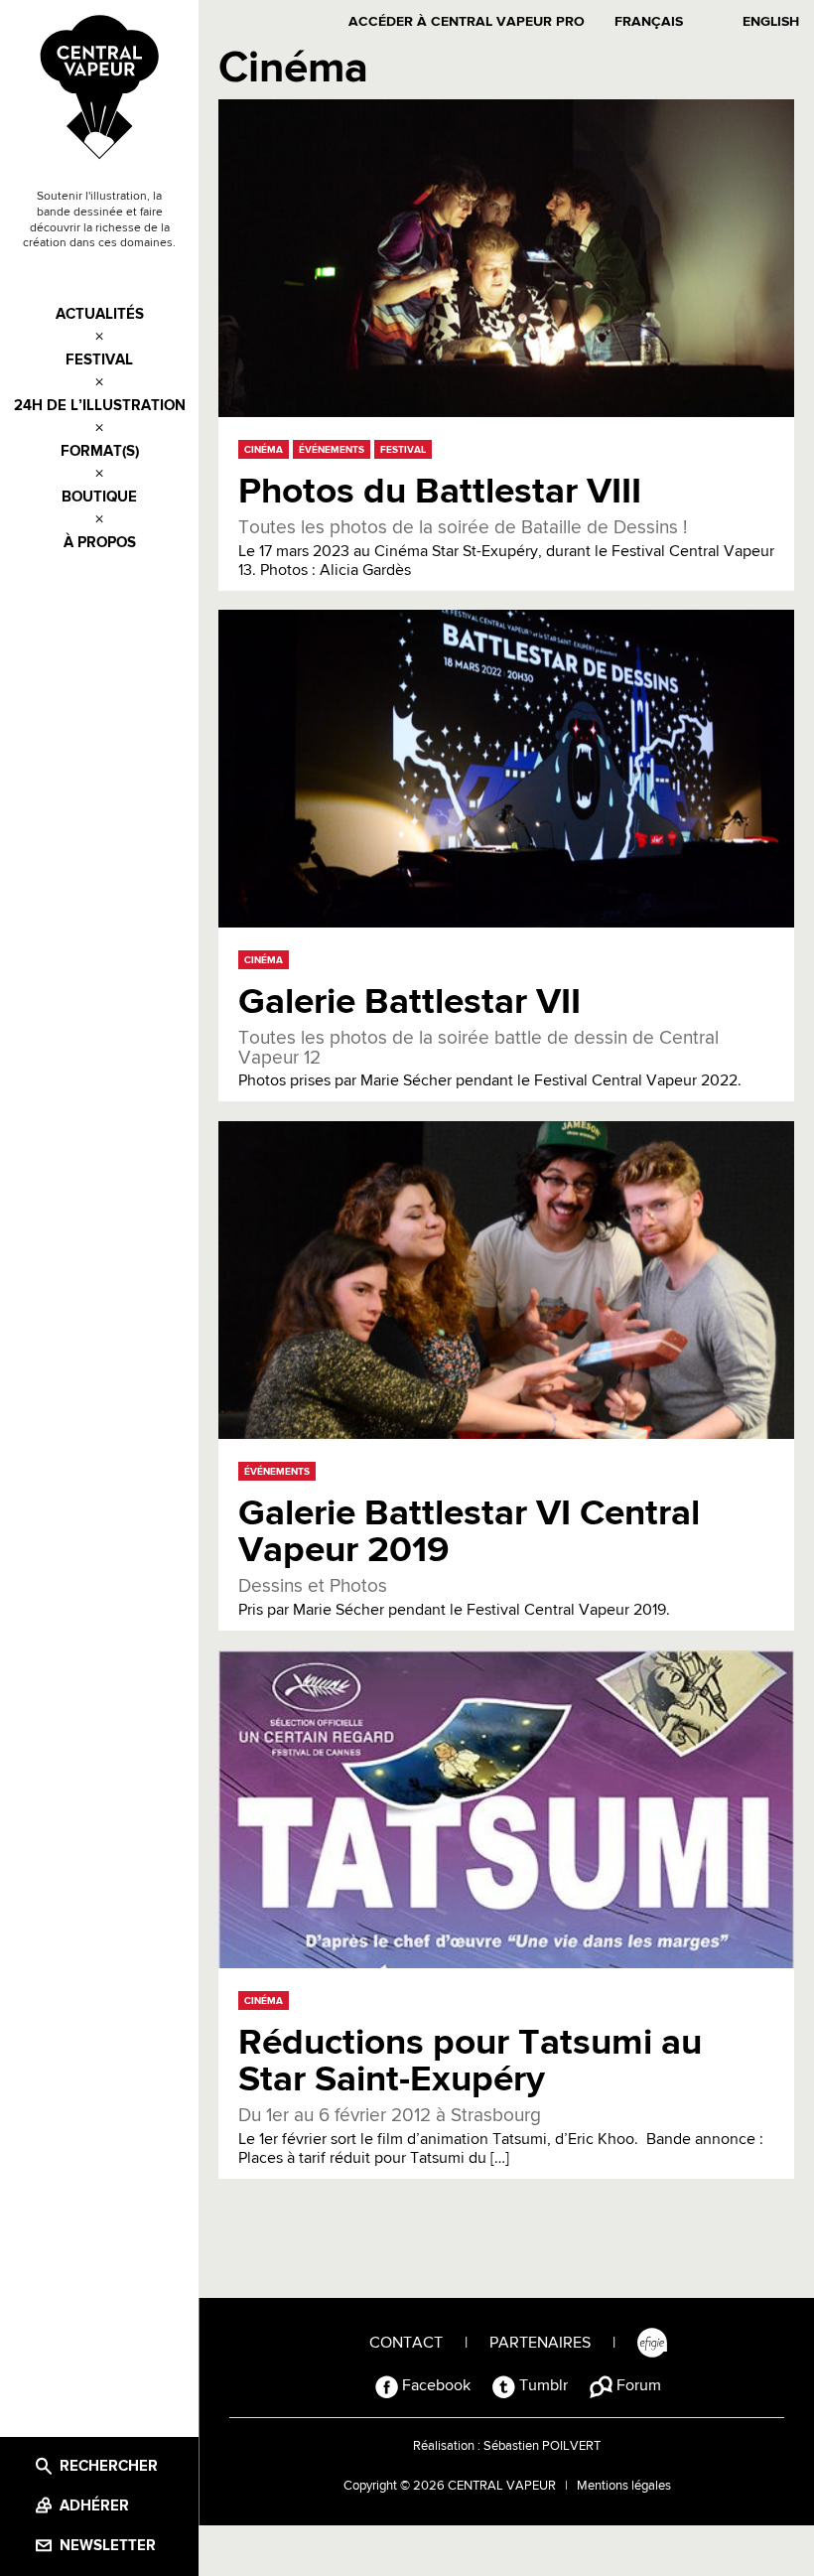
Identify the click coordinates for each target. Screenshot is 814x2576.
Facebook (434, 2386)
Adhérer (94, 2506)
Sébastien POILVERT (542, 2446)
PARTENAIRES (540, 2344)
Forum (637, 2386)
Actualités (100, 314)
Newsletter (108, 2546)
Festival (99, 360)
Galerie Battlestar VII (409, 1002)
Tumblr (542, 2386)
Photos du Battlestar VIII (440, 492)
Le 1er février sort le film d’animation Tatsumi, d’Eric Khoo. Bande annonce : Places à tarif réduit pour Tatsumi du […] (501, 2136)
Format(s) (100, 451)
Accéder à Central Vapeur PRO (467, 22)
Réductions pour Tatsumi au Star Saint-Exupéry (470, 2062)
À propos (100, 543)
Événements (332, 450)
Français (649, 22)
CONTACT (406, 2344)
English (771, 22)
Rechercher (109, 2466)
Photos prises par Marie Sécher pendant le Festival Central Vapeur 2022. (490, 1059)
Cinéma (264, 450)
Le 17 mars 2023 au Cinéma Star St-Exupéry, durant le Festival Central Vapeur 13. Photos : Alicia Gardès (506, 548)
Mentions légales (624, 2486)
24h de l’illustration (100, 406)
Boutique (99, 497)
